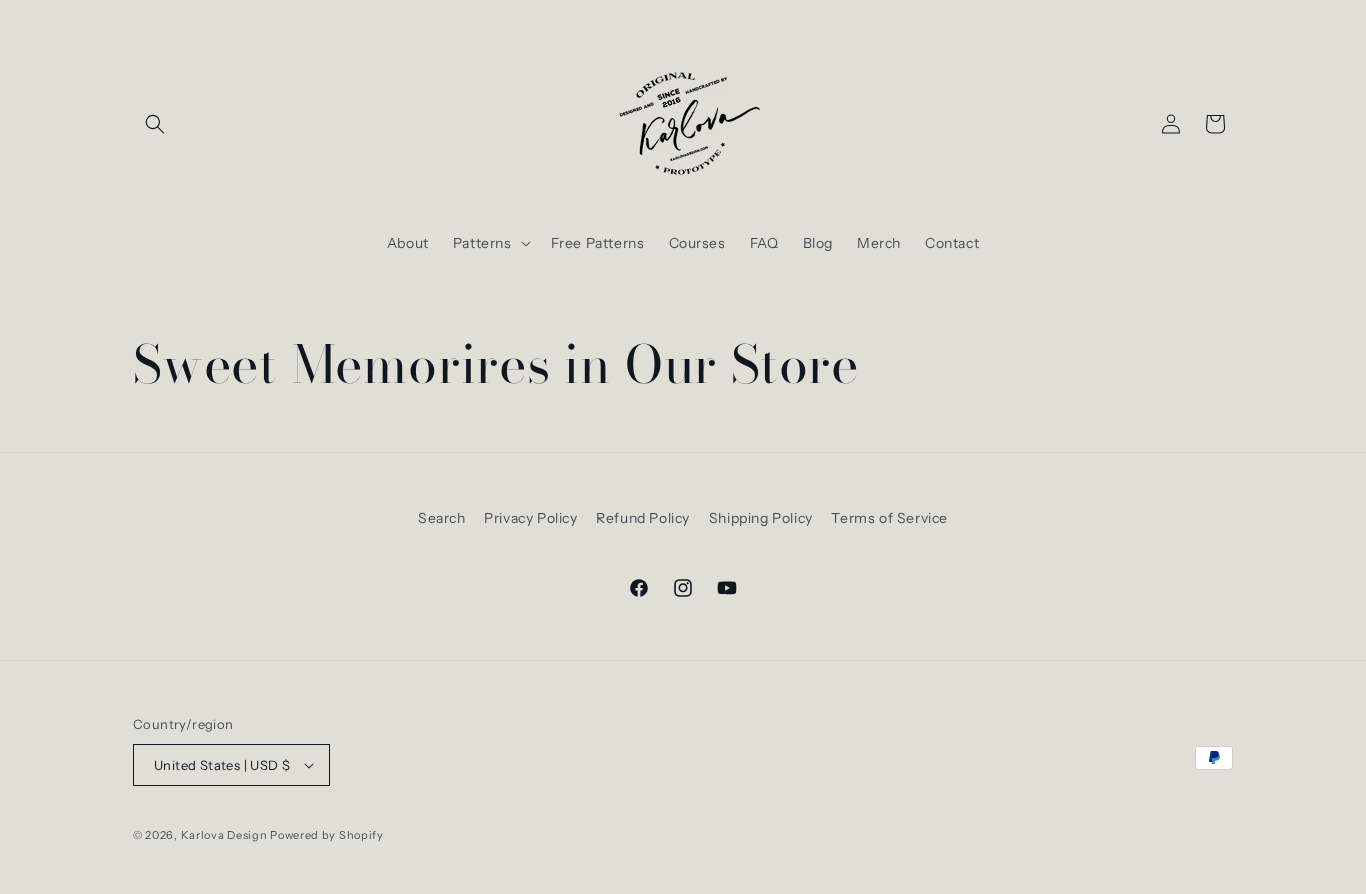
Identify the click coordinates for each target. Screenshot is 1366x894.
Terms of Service (889, 518)
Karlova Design (224, 835)
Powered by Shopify (327, 835)
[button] (155, 124)
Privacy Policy (530, 518)
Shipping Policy (761, 518)
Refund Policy (643, 518)
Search (442, 518)
